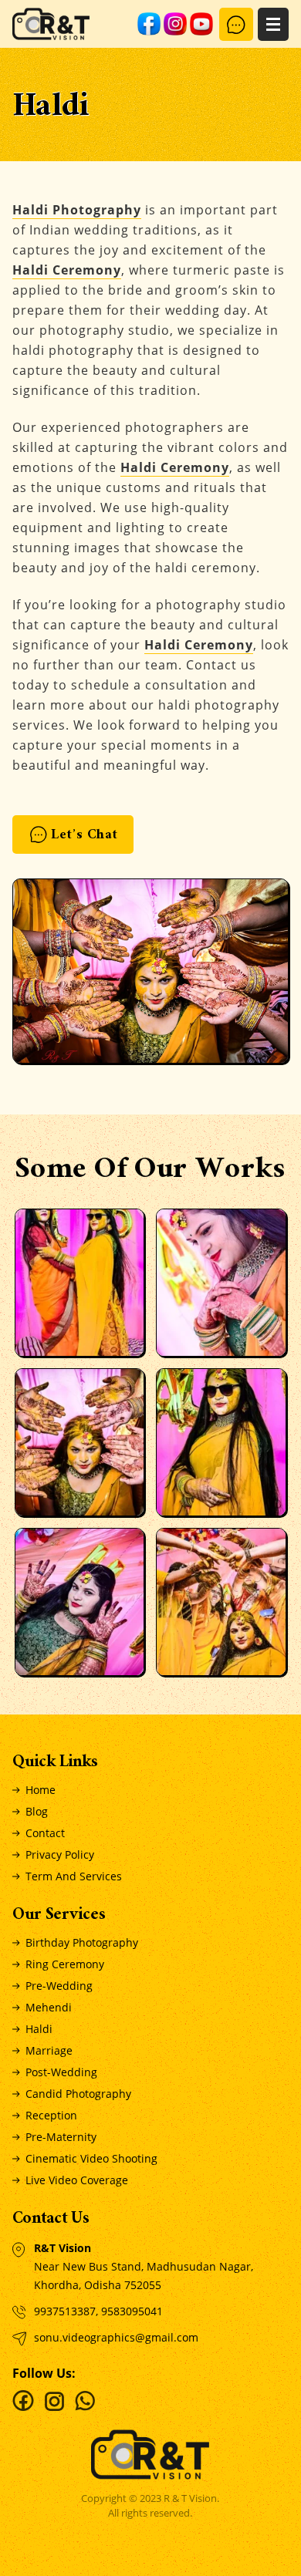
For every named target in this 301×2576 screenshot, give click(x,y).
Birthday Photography (82, 1942)
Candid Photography (78, 2094)
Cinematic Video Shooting (91, 2158)
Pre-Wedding (59, 1986)
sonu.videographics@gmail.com (116, 2337)
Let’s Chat (85, 836)
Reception (51, 2115)
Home (41, 1790)
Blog (37, 1811)
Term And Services (74, 1876)
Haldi (39, 2029)
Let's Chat (236, 24)
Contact (45, 1833)
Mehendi (49, 2007)
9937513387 (65, 2311)
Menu (273, 24)
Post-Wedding (61, 2072)
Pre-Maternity (61, 2137)
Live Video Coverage (77, 2180)
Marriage (49, 2050)
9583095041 (132, 2311)
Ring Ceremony (65, 1964)
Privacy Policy (60, 1854)
